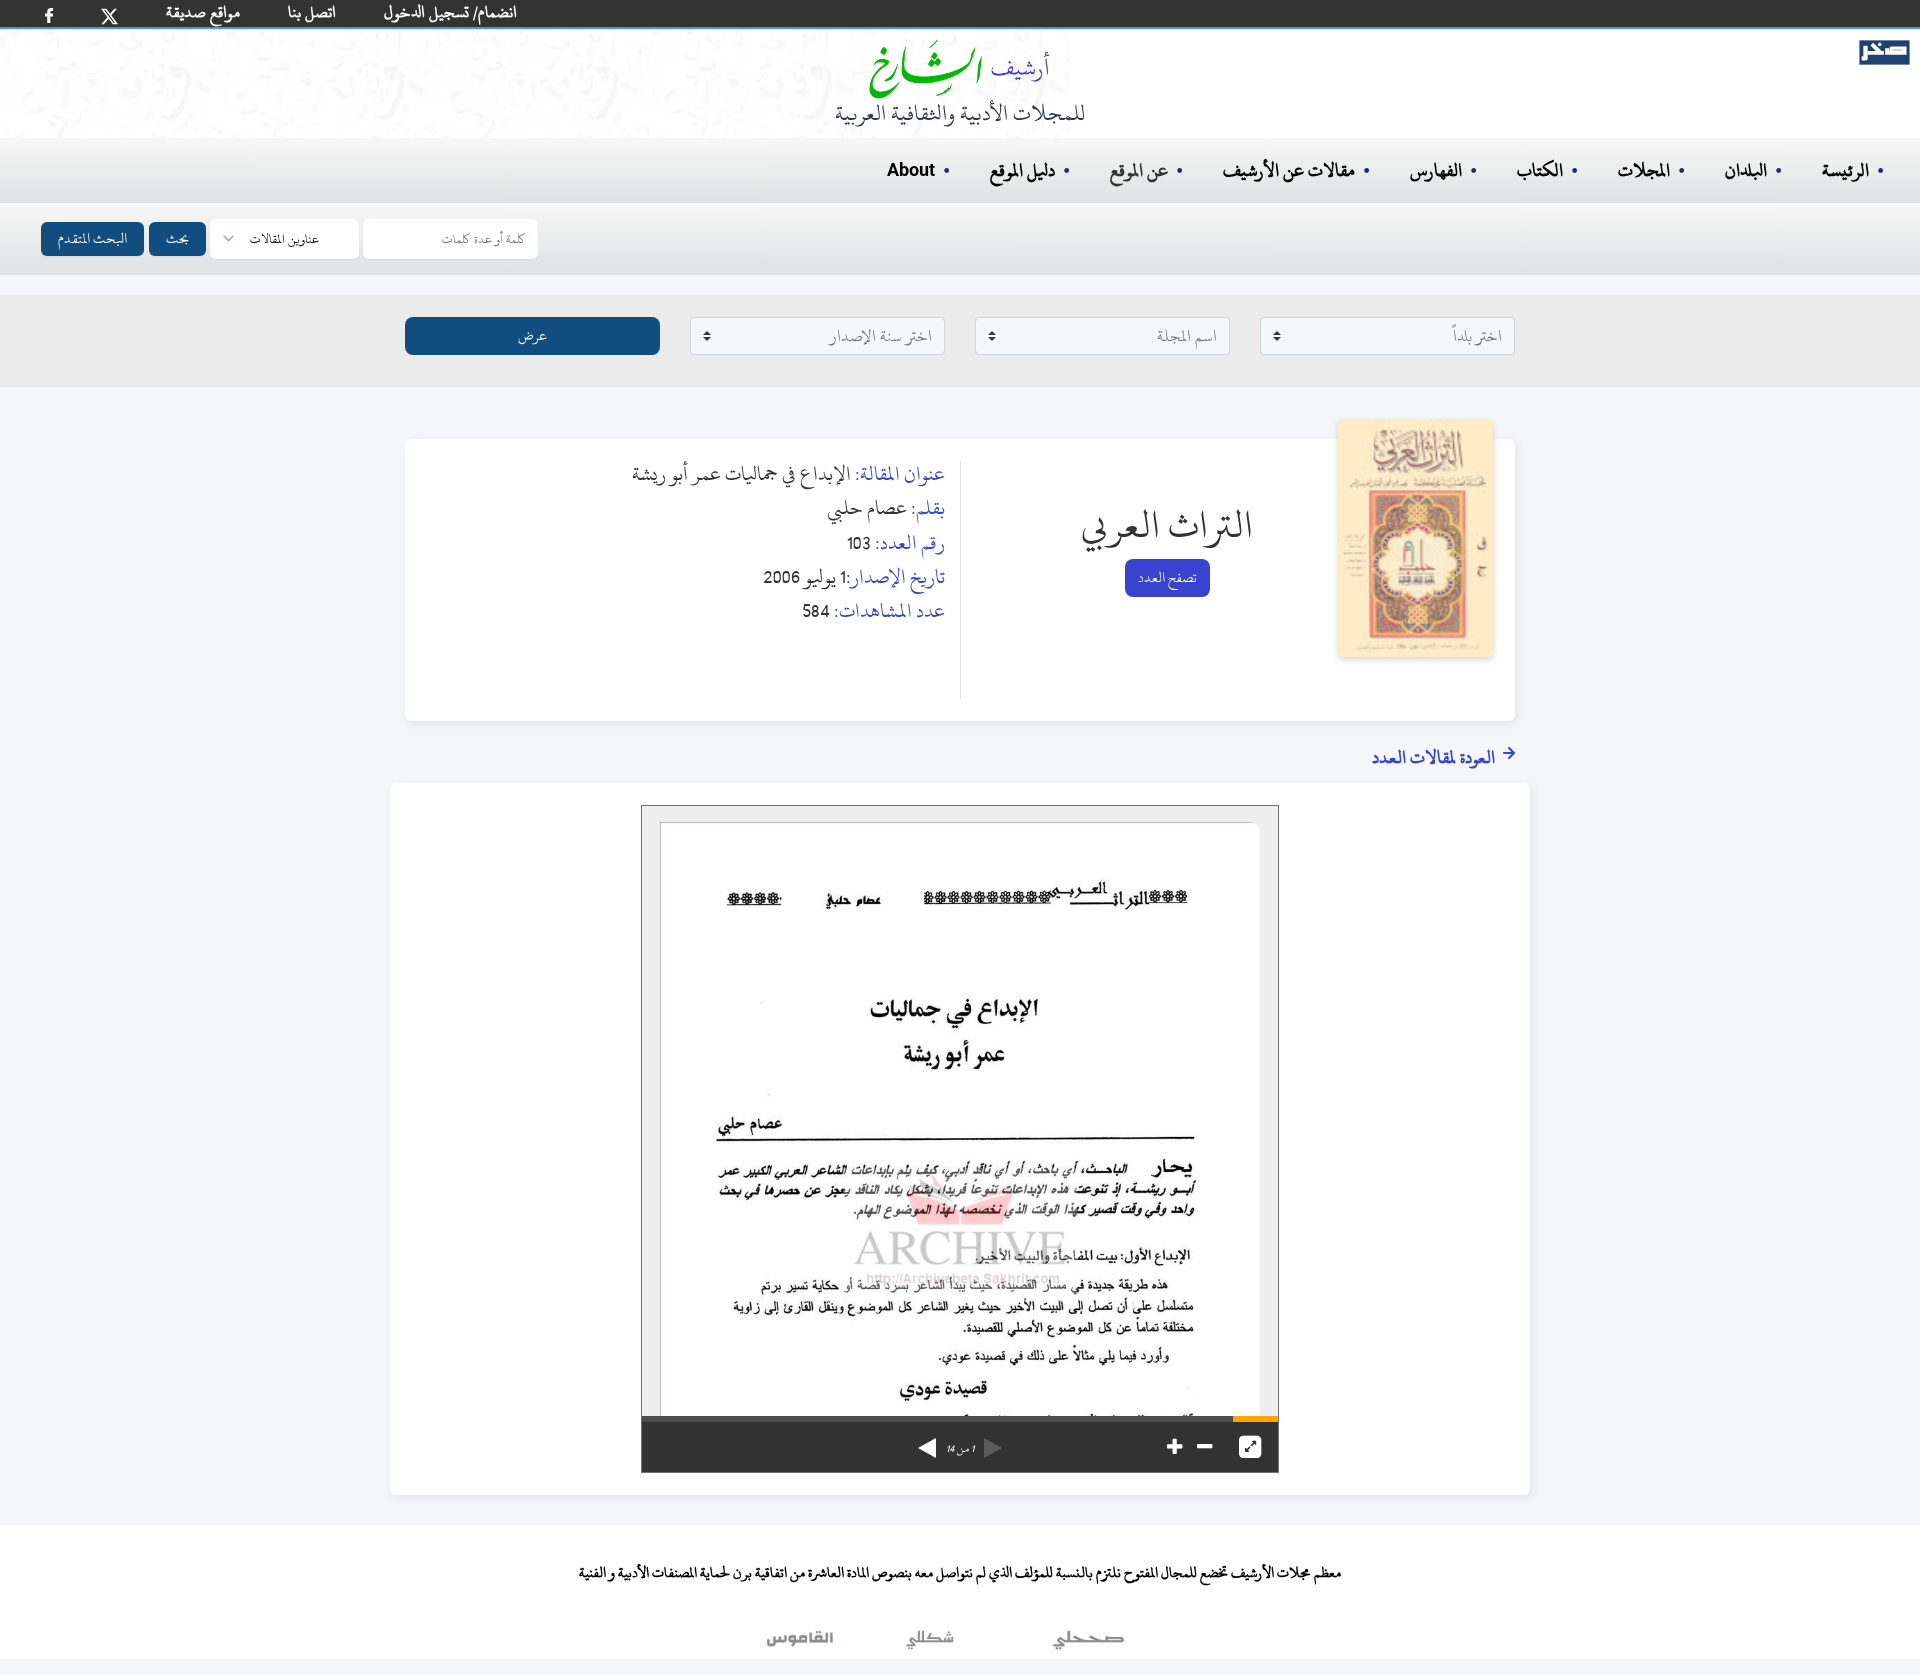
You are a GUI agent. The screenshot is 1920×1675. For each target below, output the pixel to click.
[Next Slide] (927, 1441)
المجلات (1644, 170)
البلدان (1746, 170)
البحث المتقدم (92, 238)
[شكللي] (930, 1644)
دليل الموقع (1022, 170)
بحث (177, 238)
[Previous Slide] (993, 1441)
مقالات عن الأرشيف (1289, 170)
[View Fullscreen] (1250, 1447)
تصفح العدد (1167, 577)
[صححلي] (1088, 1644)
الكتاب (1540, 170)
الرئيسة (1845, 170)
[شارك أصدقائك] (49, 15)
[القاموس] (802, 1644)
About (911, 171)
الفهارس (1436, 170)
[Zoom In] (1174, 1447)
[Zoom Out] (1204, 1447)
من (960, 1449)
